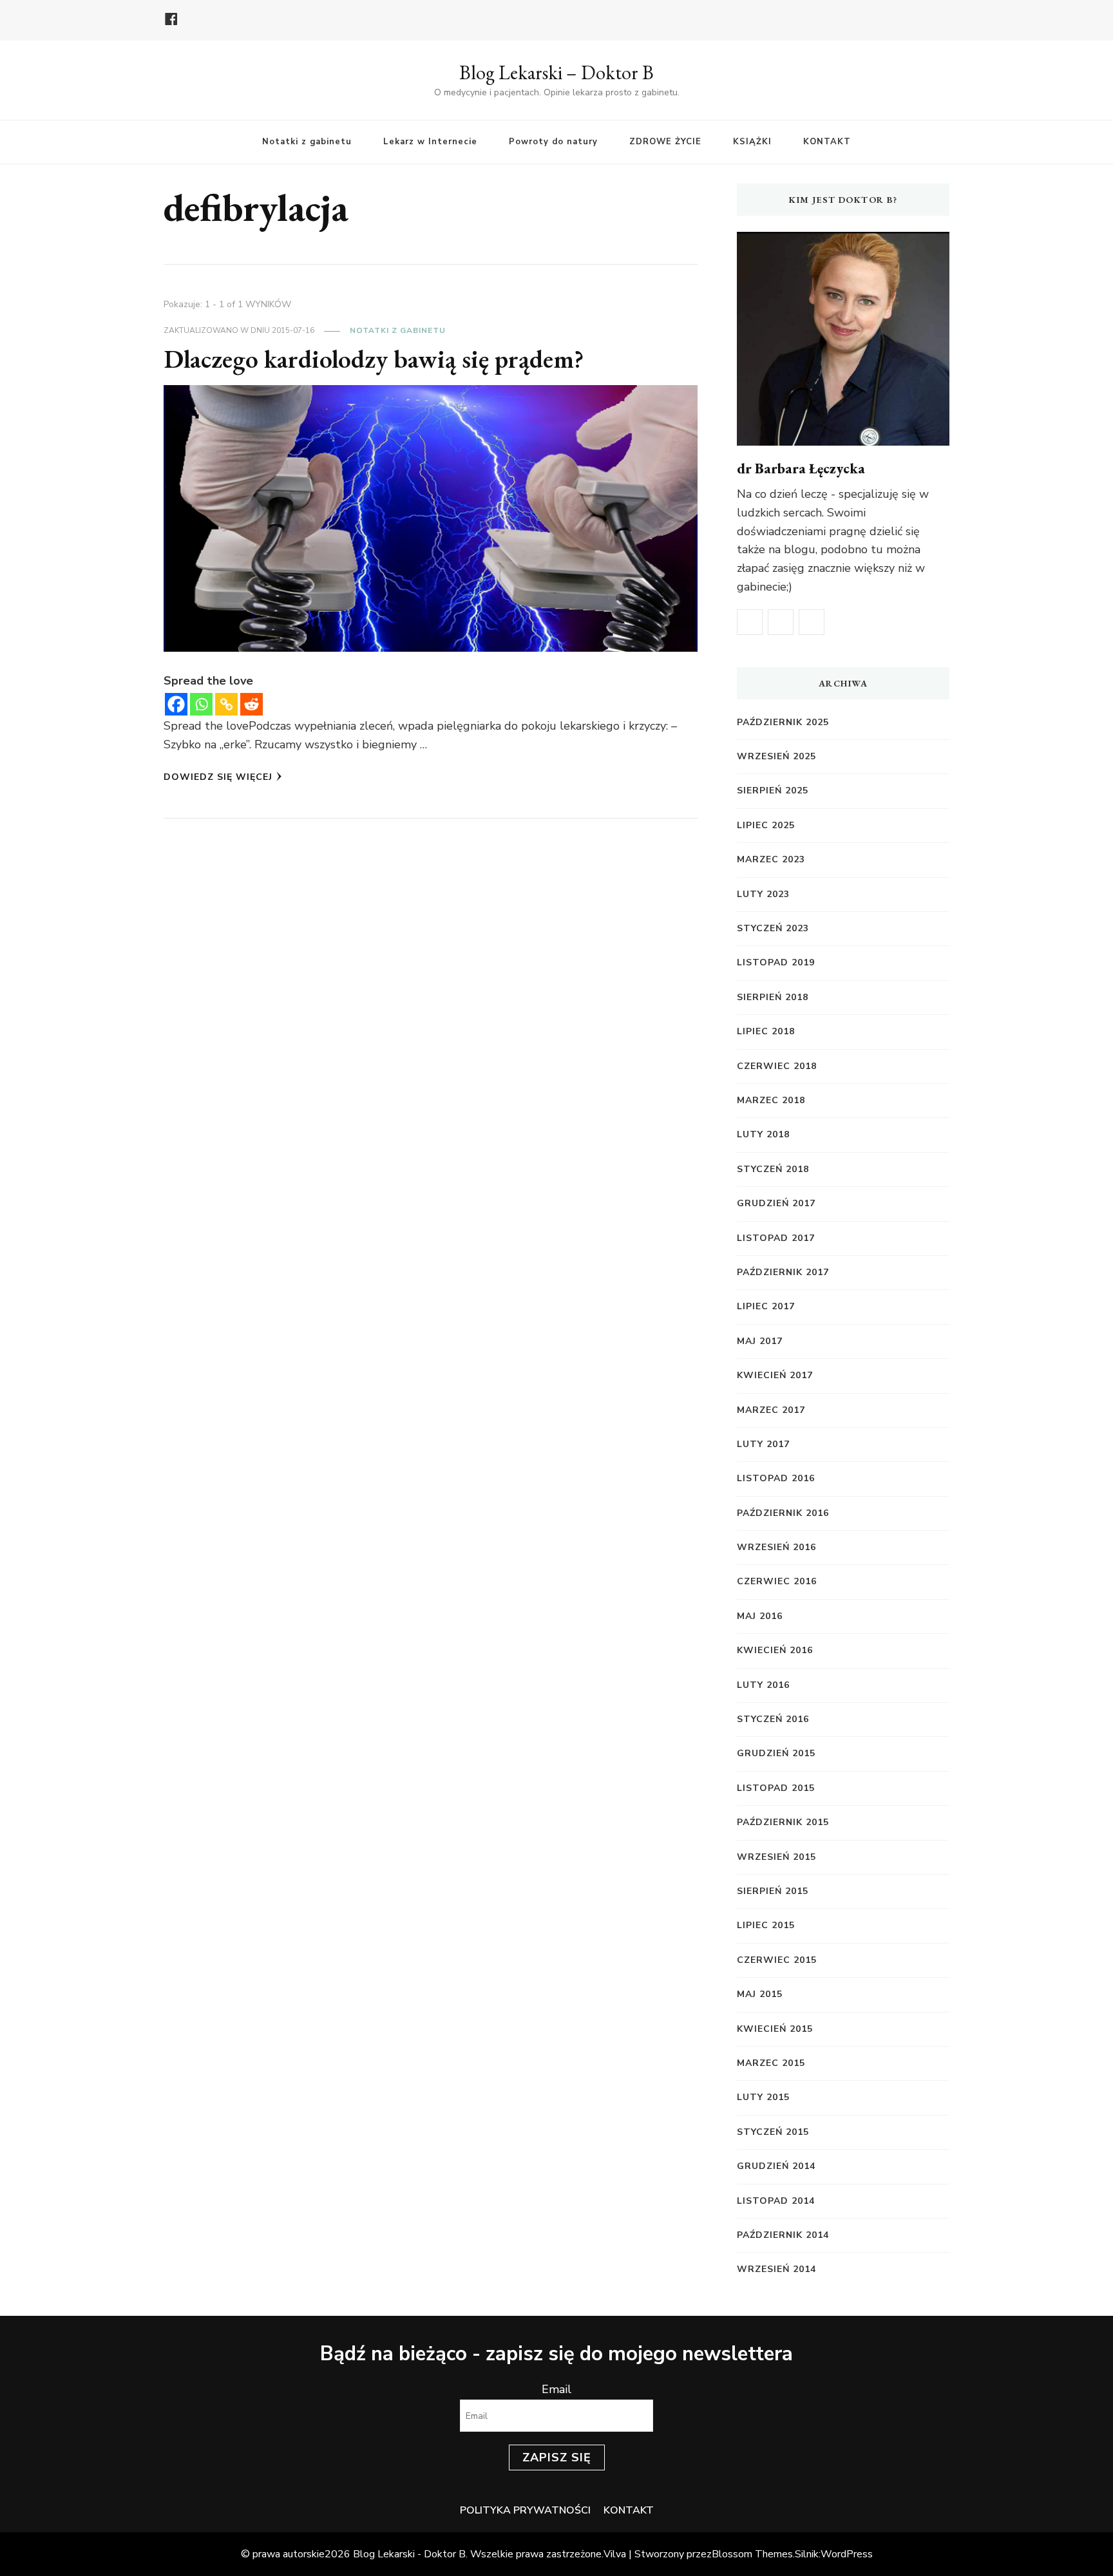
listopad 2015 (776, 1788)
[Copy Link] (226, 704)
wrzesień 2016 (776, 1547)
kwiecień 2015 (775, 2029)
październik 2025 (783, 722)
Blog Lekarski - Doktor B (409, 2554)
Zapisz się (557, 2458)
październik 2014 (783, 2235)
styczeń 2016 (773, 1719)
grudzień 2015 (776, 1753)
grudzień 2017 (776, 1203)
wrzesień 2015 (776, 1857)
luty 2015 (763, 2097)
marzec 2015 (771, 2063)
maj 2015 (760, 1994)
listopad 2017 (776, 1238)
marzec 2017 (771, 1410)
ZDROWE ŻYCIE (665, 142)
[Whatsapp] (201, 704)
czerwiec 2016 (777, 1581)
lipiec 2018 (766, 1031)
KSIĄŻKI (752, 142)
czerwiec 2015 (777, 1960)
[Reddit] (252, 704)
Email (556, 2389)
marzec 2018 (771, 1100)
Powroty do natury (553, 142)
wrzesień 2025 (776, 756)
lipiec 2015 (766, 1925)
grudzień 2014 (776, 2166)
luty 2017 (763, 1444)
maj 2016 (760, 1616)
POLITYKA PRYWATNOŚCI (525, 2510)
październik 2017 (783, 1272)
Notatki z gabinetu (307, 142)
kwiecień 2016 (775, 1650)
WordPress (847, 2554)
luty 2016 (763, 1685)
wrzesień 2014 (776, 2269)
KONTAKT (827, 142)
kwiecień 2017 (775, 1375)
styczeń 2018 (773, 1169)
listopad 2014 (776, 2201)
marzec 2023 (771, 859)
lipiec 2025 (766, 825)
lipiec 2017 (766, 1306)
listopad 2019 (776, 962)
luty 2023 (763, 894)
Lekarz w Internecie (430, 142)
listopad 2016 (776, 1478)
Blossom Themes (752, 2554)
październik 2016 (783, 1513)
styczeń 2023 (773, 928)
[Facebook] (176, 704)
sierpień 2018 (773, 997)
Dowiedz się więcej (218, 777)
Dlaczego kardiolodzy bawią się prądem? (374, 359)
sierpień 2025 (773, 791)
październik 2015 (783, 1822)
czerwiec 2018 (777, 1066)
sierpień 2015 (773, 1891)
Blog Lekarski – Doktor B (556, 72)
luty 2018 (763, 1134)
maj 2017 (760, 1341)
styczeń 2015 (773, 2132)
